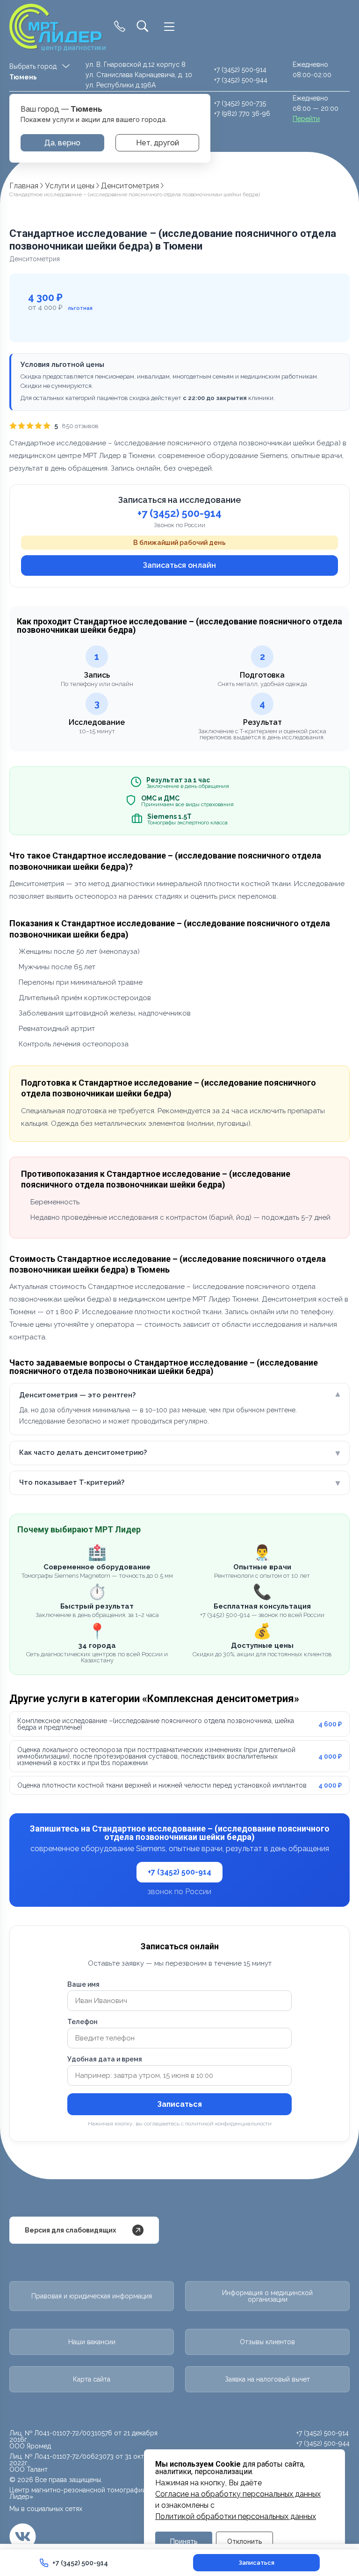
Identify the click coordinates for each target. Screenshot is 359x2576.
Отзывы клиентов (267, 2342)
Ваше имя (83, 1984)
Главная (24, 186)
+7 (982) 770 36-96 (242, 114)
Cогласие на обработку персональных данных (238, 2494)
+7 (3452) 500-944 (241, 80)
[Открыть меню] (169, 27)
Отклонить (245, 2541)
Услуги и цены (70, 186)
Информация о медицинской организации (267, 2296)
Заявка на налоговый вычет (267, 2379)
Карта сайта (92, 2379)
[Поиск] (143, 27)
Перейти (306, 119)
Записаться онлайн (179, 565)
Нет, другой (158, 143)
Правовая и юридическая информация (92, 2296)
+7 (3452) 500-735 (240, 103)
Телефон (83, 2022)
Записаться (179, 2104)
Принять (184, 2541)
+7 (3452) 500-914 (240, 70)
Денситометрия (130, 186)
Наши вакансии (92, 2342)
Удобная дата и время (105, 2059)
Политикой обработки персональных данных (236, 2517)
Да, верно (62, 143)
